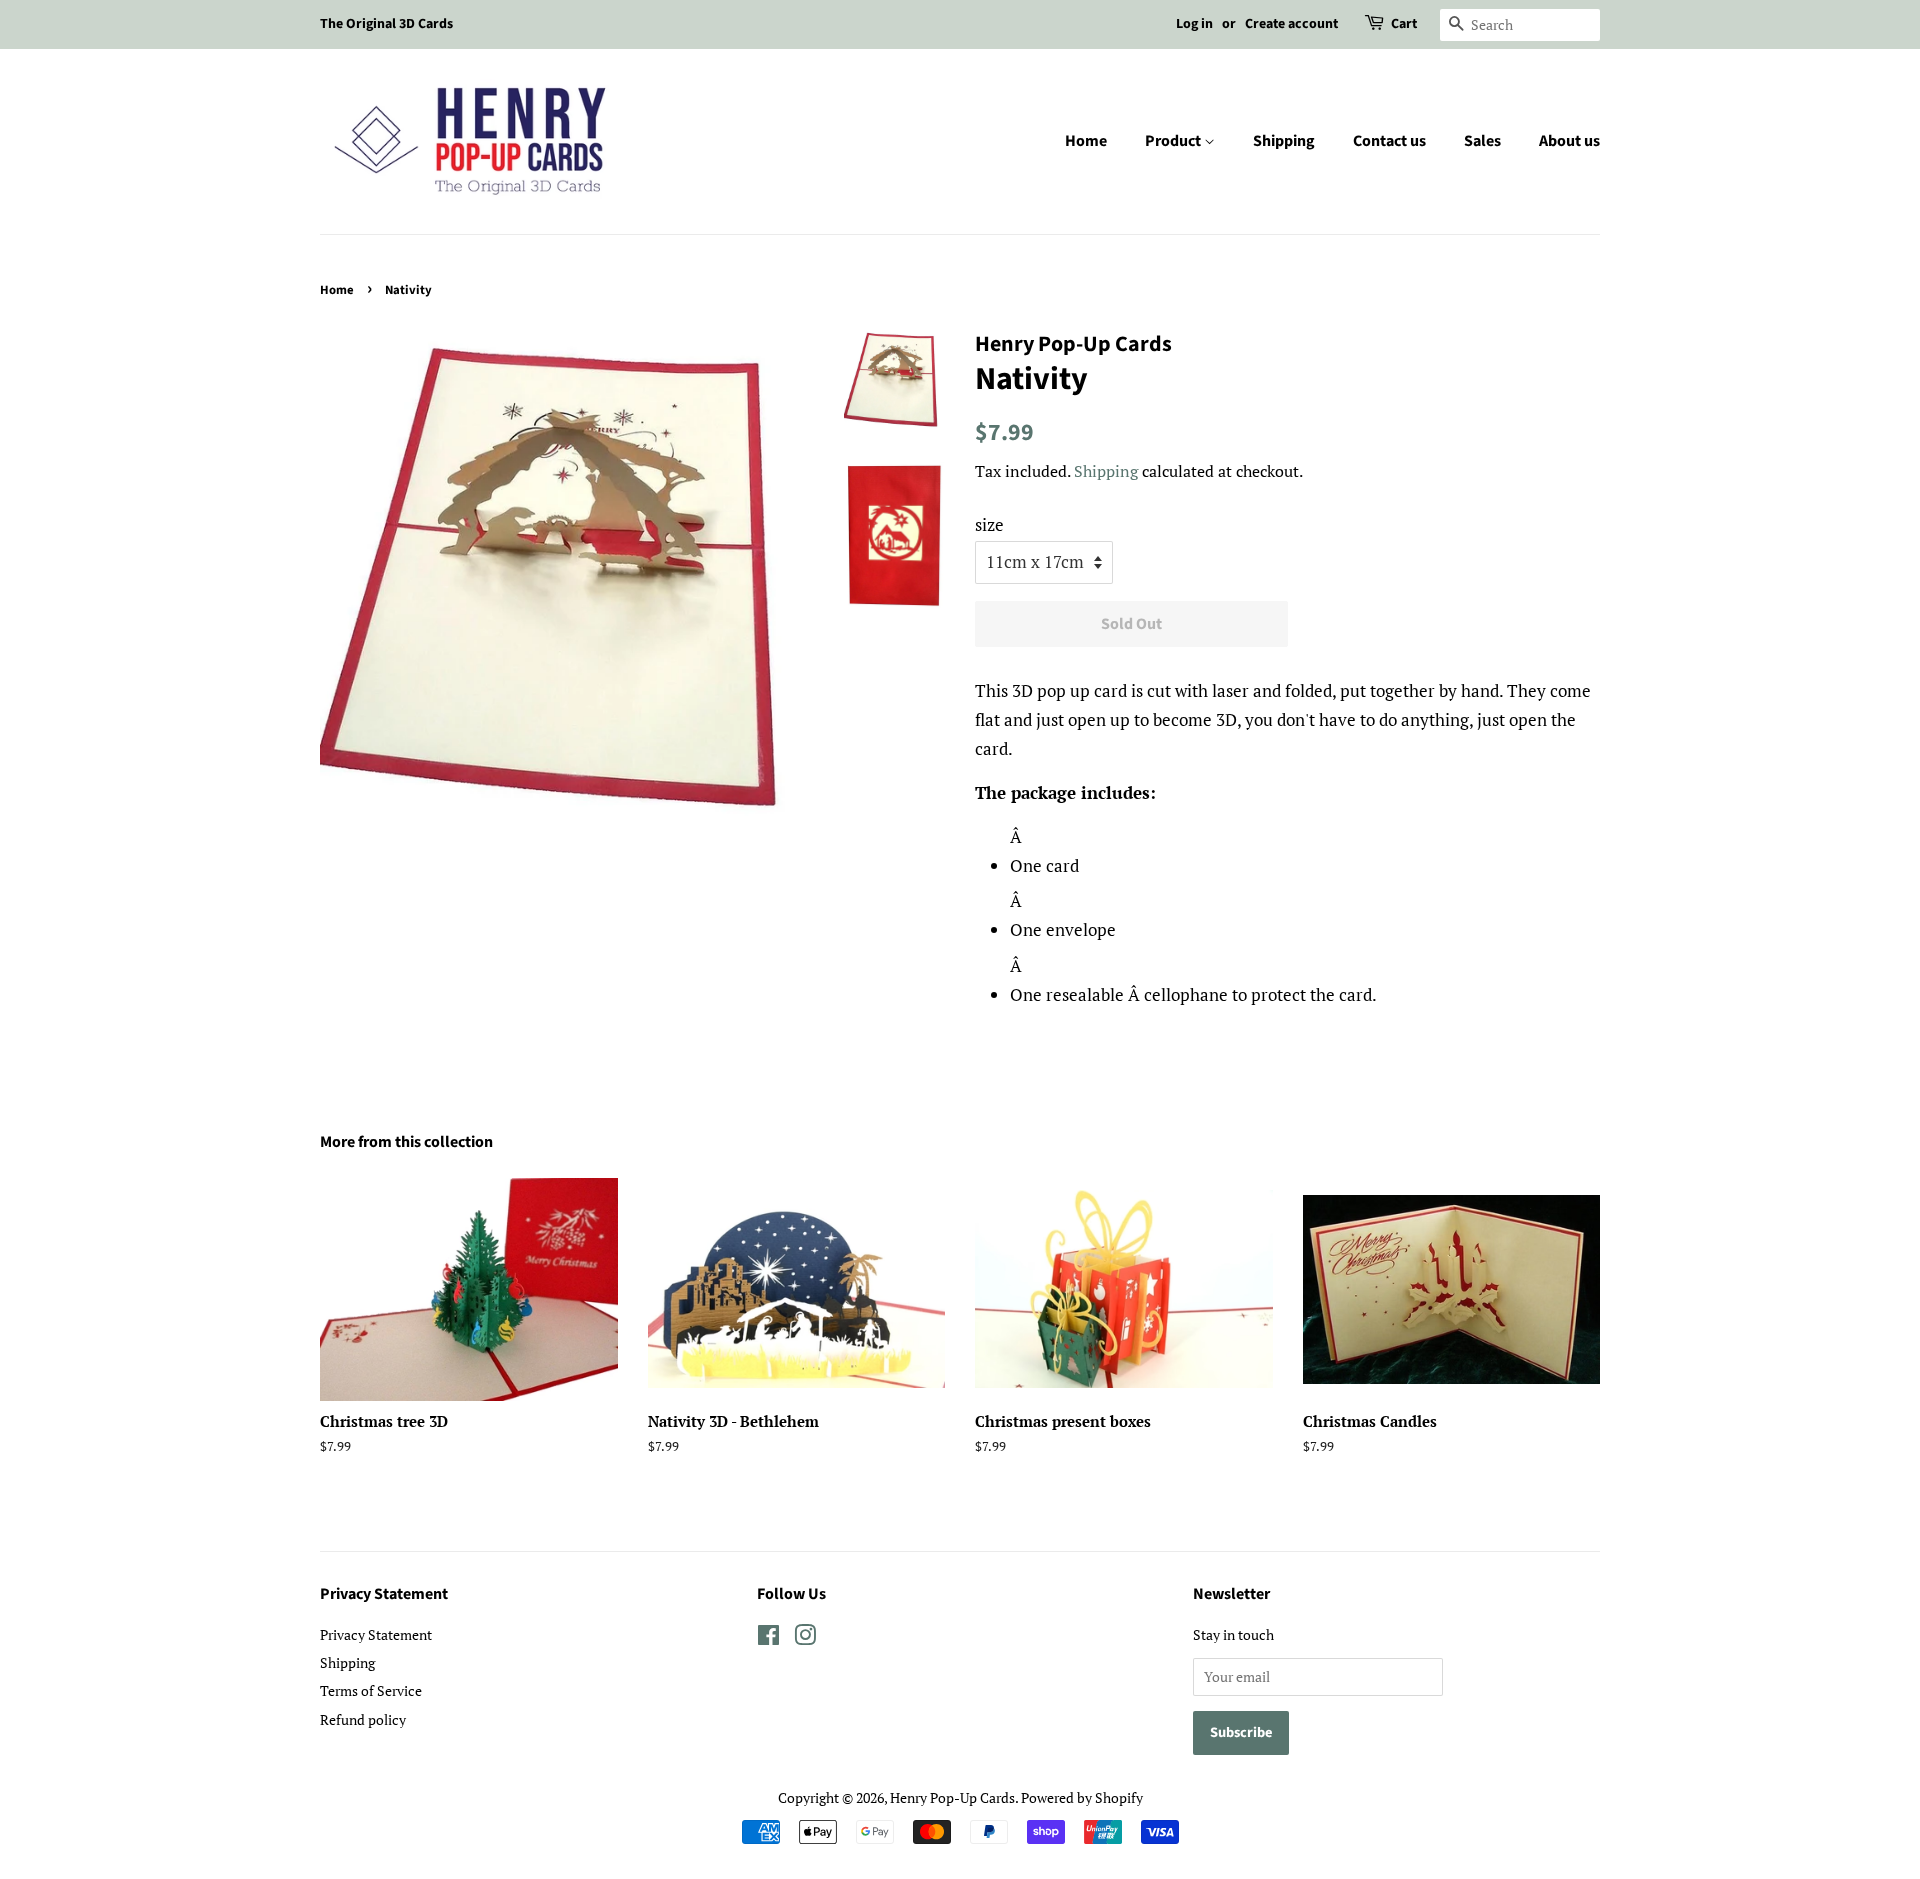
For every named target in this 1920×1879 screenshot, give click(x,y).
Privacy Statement (376, 1634)
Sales (1482, 141)
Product (1174, 141)
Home (1086, 141)
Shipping (1284, 141)
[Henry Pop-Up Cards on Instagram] (805, 1638)
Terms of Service (371, 1690)
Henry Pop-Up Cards (952, 1797)
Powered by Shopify (1082, 1797)
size (989, 524)
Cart (1404, 24)
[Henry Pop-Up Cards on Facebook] (768, 1638)
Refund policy (363, 1719)
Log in (1194, 24)
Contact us (1389, 141)
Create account (1291, 24)
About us (1569, 141)
